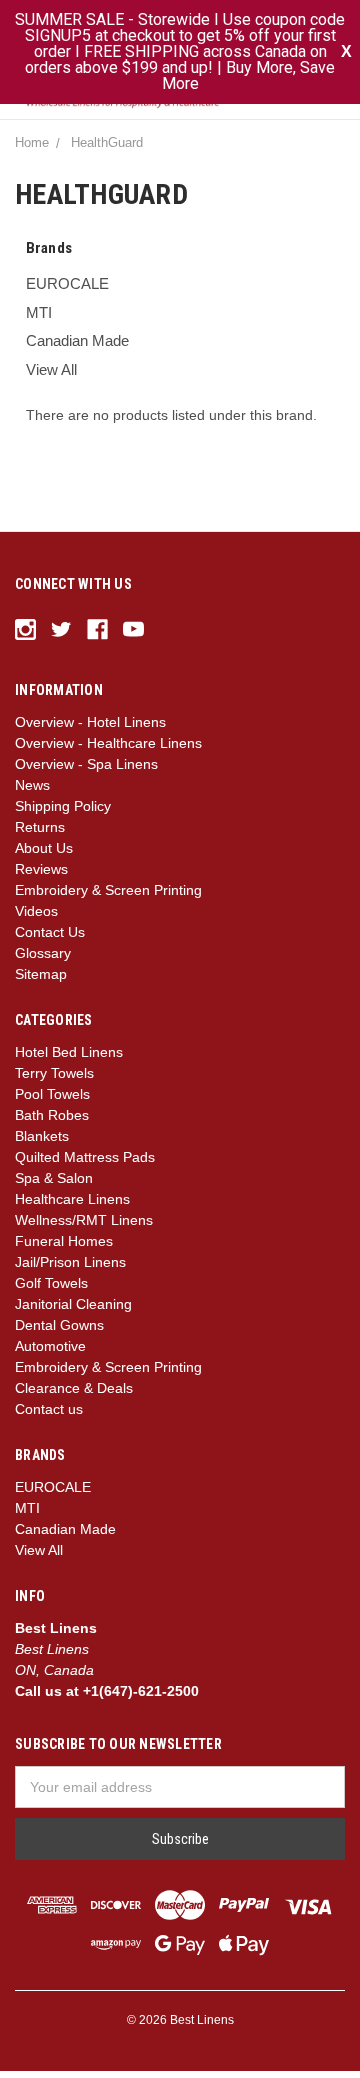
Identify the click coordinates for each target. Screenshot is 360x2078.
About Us (44, 855)
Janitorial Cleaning (73, 1311)
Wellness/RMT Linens (84, 1227)
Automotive (50, 1353)
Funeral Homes (64, 1248)
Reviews (41, 876)
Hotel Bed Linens (69, 1059)
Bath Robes (52, 1122)
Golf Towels (51, 1290)
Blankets (42, 1143)
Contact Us (50, 939)
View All (51, 375)
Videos (36, 918)
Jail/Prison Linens (70, 1269)
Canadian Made (77, 347)
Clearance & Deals (74, 1395)
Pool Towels (52, 1101)
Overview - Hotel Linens (90, 729)
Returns (40, 834)
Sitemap (41, 981)
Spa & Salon (54, 1185)
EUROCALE (67, 290)
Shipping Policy (63, 813)
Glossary (43, 960)
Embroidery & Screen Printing (108, 897)
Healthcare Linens (72, 1206)
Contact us (49, 1416)
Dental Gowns (59, 1332)
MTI (39, 318)
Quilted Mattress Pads (85, 1164)
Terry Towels (54, 1080)
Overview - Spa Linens (86, 771)
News (32, 792)
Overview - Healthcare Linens (108, 750)
